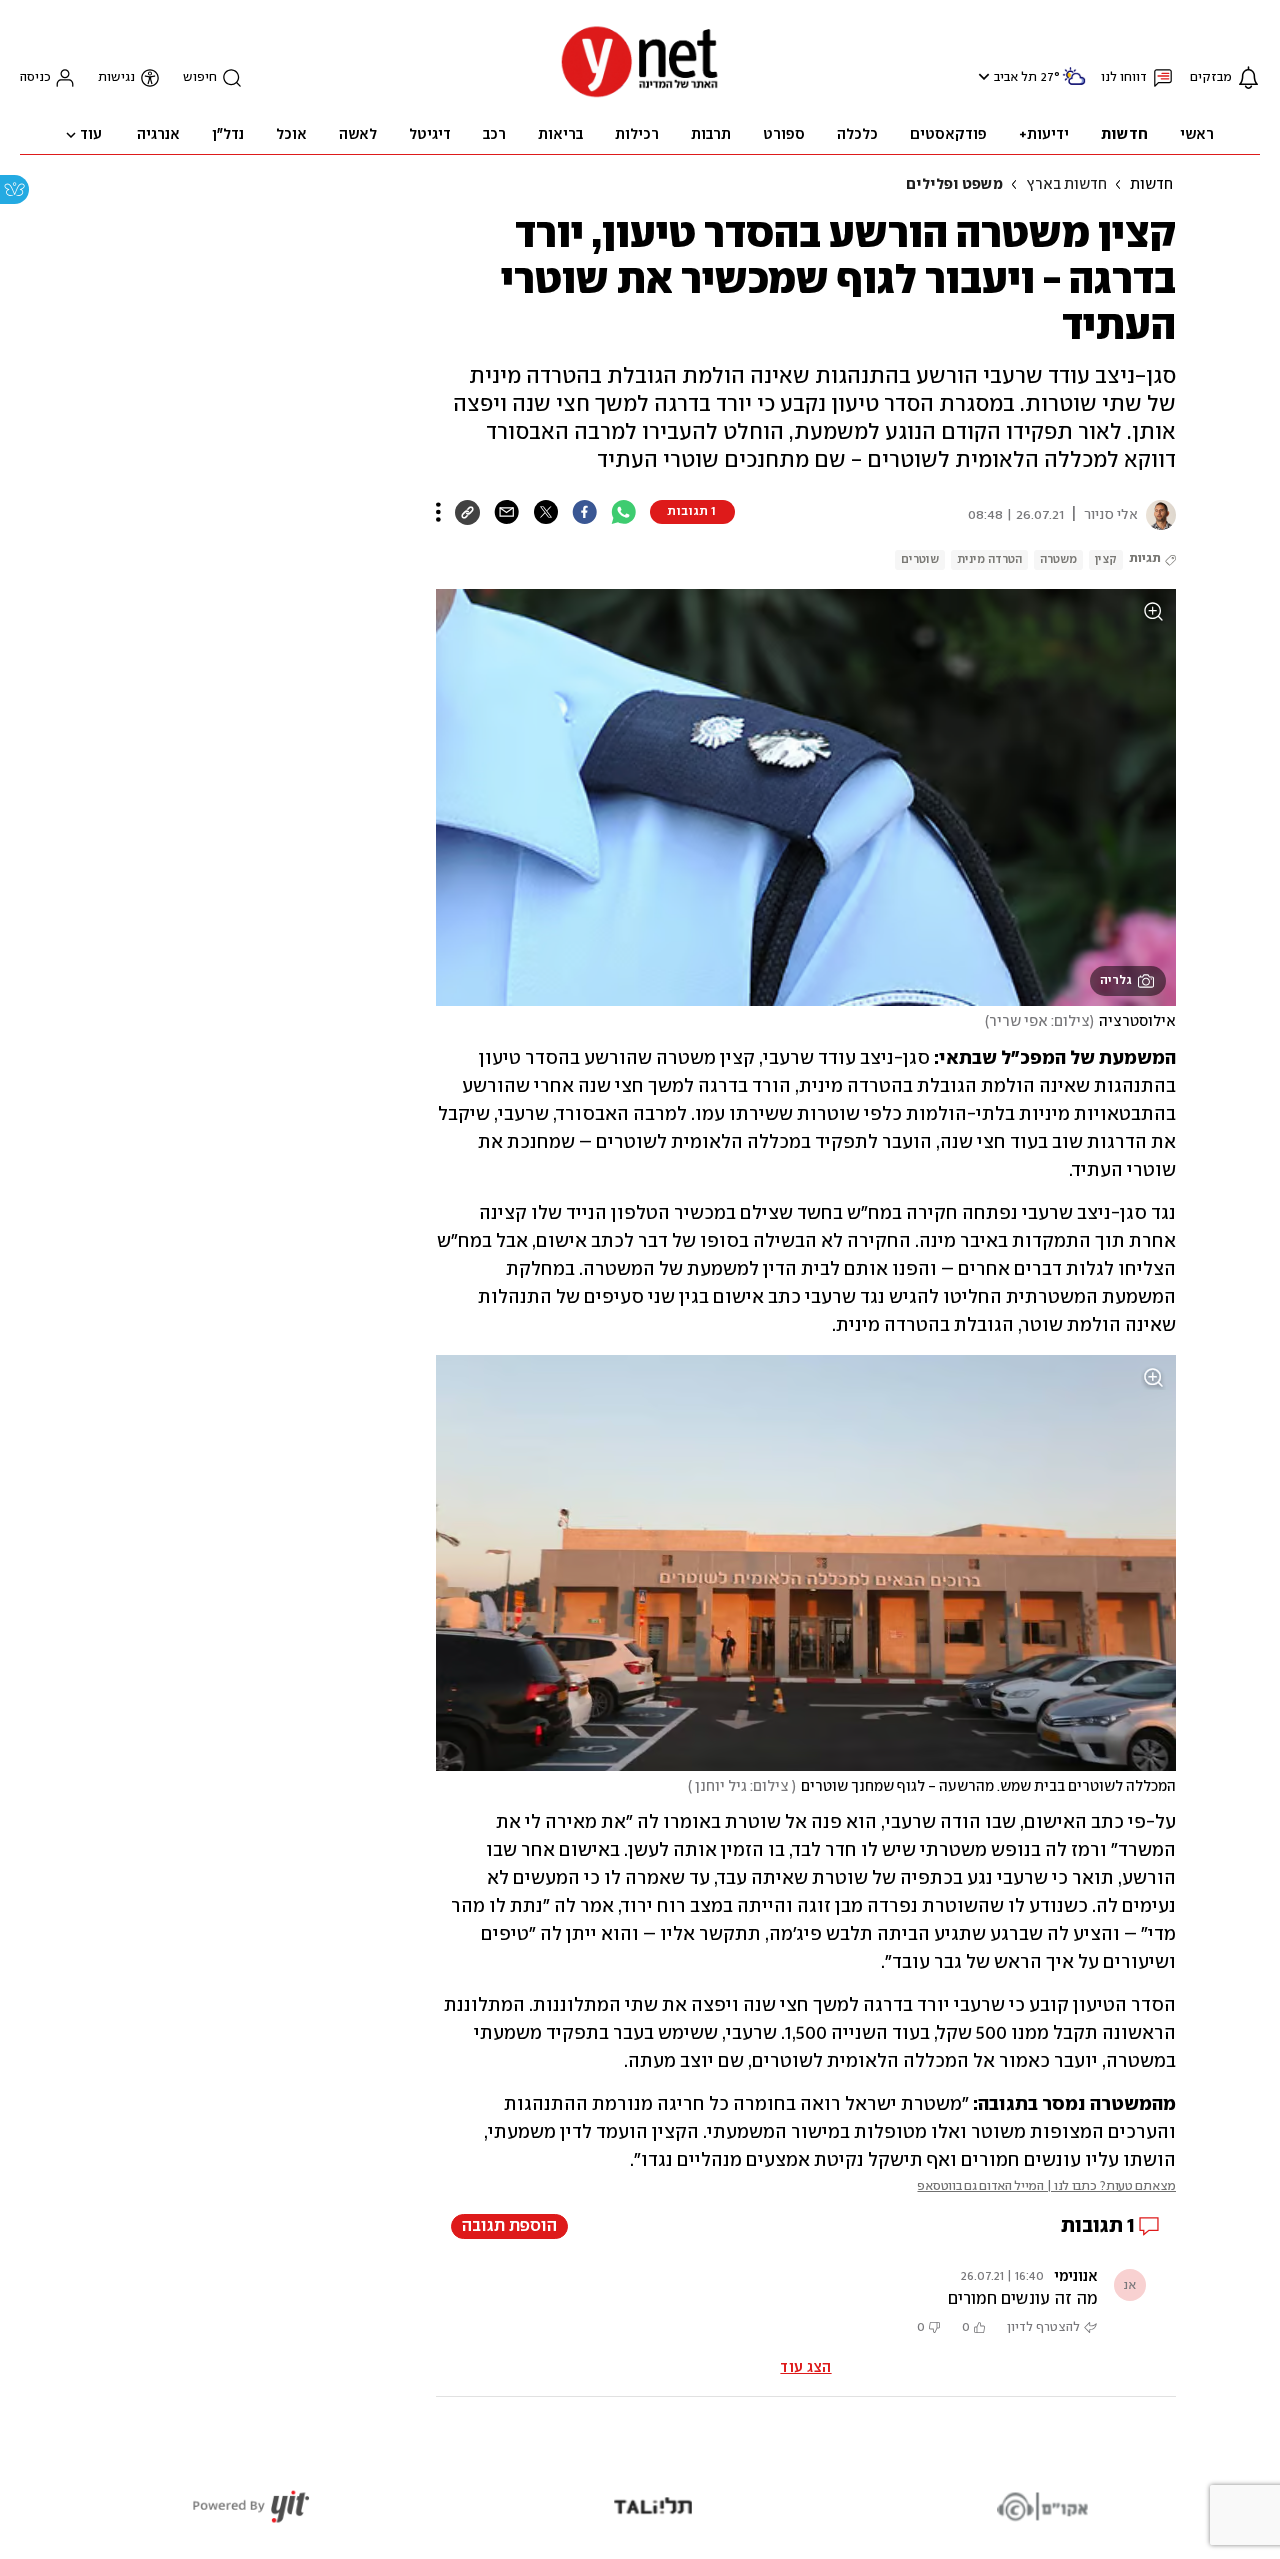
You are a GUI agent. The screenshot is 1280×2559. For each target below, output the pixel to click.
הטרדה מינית (989, 559)
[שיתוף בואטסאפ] (623, 512)
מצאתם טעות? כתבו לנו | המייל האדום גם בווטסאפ (1046, 2186)
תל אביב (1015, 77)
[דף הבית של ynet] (640, 95)
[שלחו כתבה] (506, 512)
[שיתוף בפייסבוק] (584, 512)
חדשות (1151, 185)
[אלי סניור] (1157, 515)
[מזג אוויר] (1074, 84)
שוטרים (920, 559)
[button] (981, 76)
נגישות (116, 77)
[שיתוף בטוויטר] (545, 512)
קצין (1106, 559)
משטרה (1058, 559)
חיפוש (200, 77)
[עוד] (438, 512)
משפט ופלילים (954, 185)
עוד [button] (91, 135)
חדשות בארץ (1066, 185)
